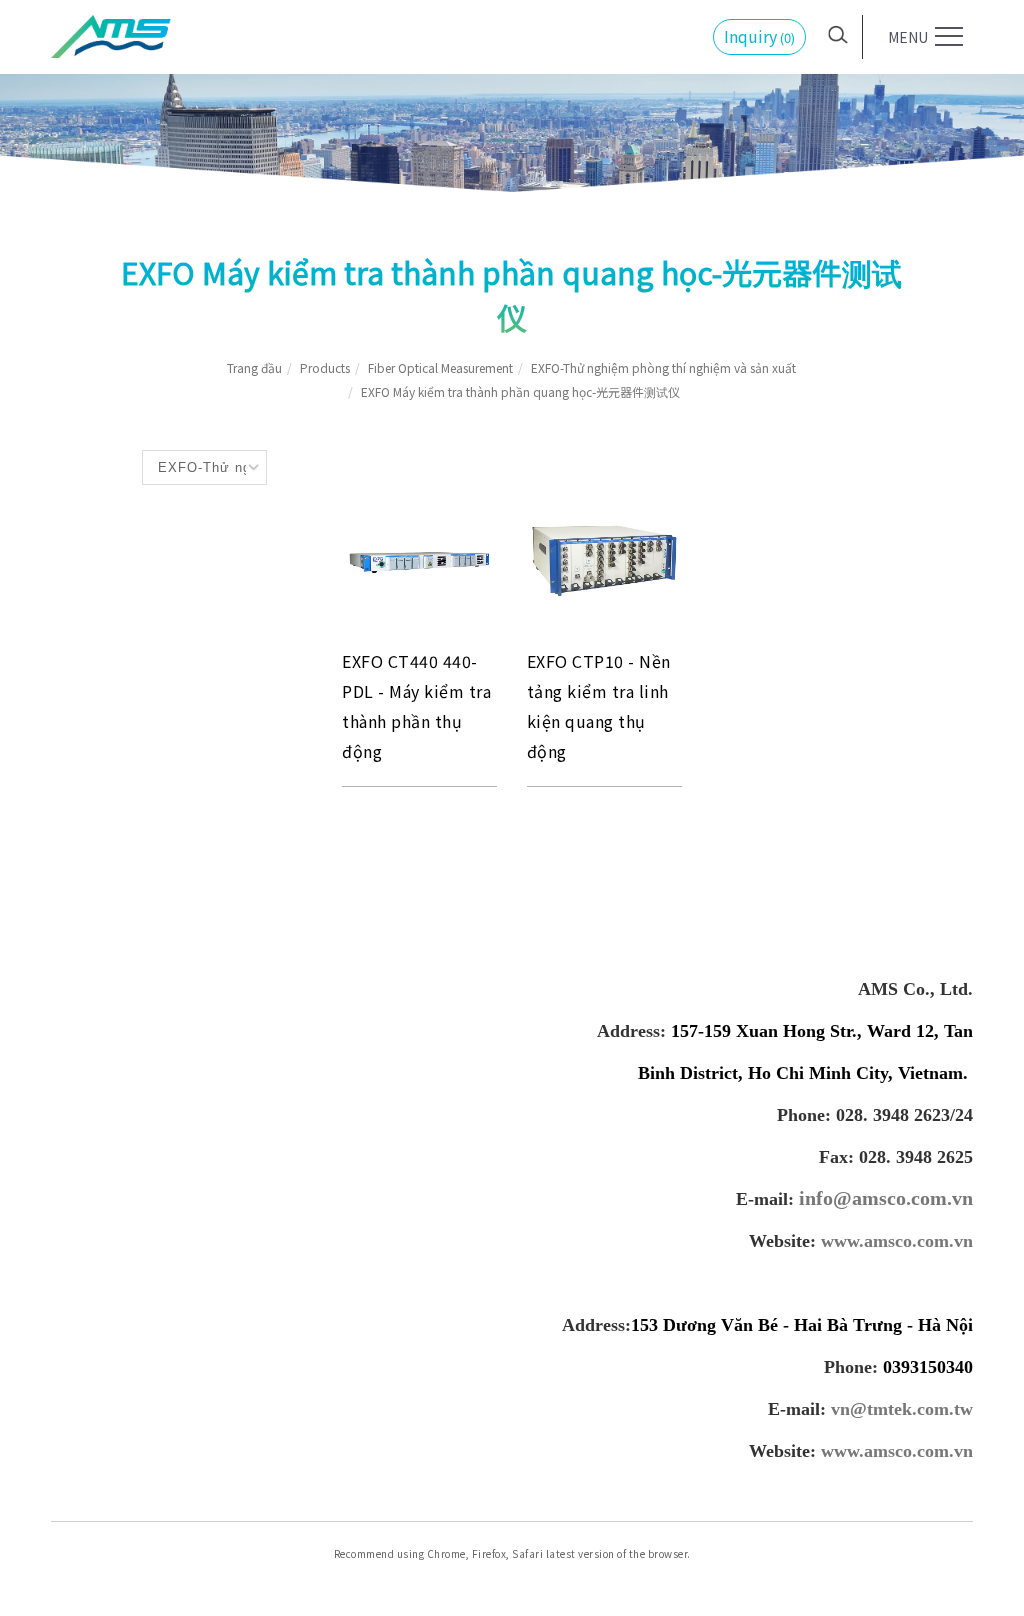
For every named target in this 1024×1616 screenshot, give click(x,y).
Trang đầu (254, 367)
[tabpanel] (512, 100)
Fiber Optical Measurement (440, 367)
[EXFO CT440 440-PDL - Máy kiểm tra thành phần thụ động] (419, 559)
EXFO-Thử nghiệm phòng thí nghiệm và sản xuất (663, 367)
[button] (838, 32)
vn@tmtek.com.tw (902, 1409)
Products (325, 367)
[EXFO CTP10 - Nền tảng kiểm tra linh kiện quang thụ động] (604, 558)
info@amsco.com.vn (886, 1198)
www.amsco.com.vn (897, 1241)
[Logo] (111, 34)
